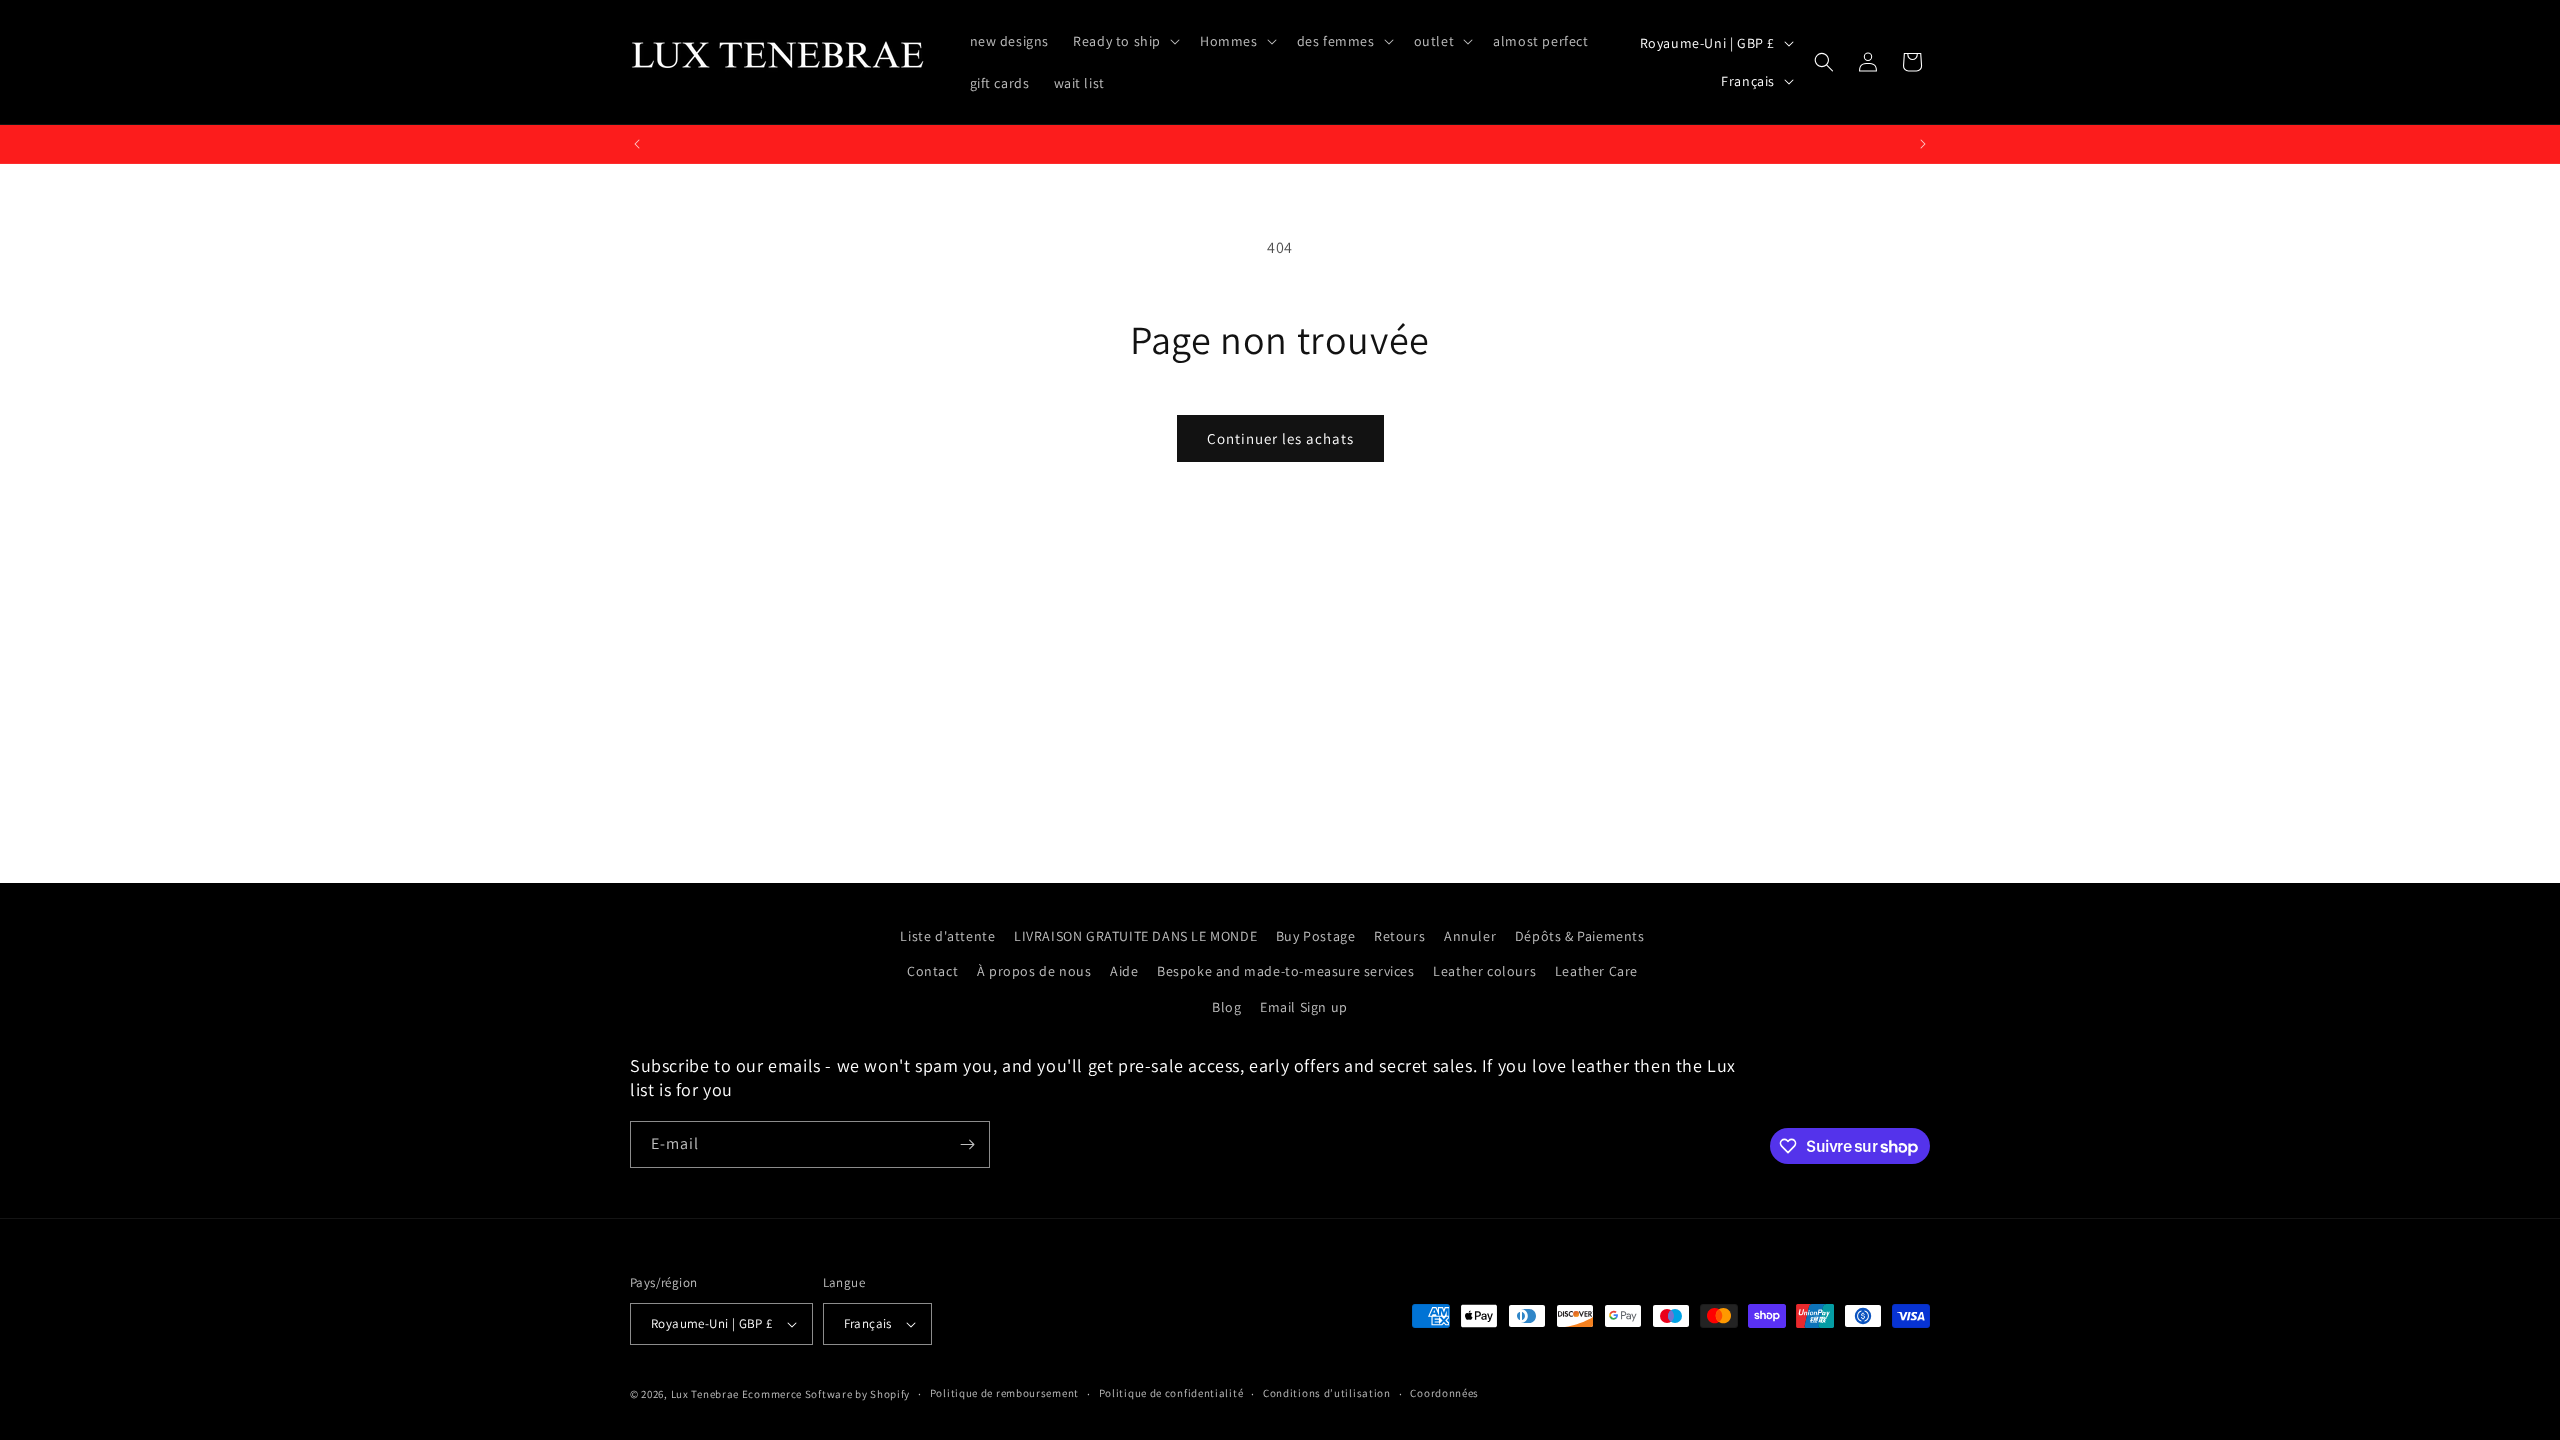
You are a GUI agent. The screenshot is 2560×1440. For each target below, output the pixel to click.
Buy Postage (1316, 936)
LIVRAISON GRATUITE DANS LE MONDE (1135, 936)
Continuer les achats (1280, 438)
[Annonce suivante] (1923, 144)
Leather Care (1596, 971)
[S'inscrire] (967, 1144)
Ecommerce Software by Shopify (826, 1394)
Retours (1399, 936)
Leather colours (1484, 971)
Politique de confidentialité (1171, 1393)
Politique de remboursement (1004, 1393)
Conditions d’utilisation (1327, 1393)
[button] (1124, 41)
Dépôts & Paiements (1580, 936)
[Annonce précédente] (637, 144)
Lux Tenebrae (705, 1394)
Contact (932, 971)
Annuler (1470, 936)
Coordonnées (1444, 1393)
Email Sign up (1304, 1006)
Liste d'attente (947, 936)
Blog (1226, 1006)
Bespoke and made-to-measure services (1286, 971)
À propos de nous (1034, 971)
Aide (1124, 971)
